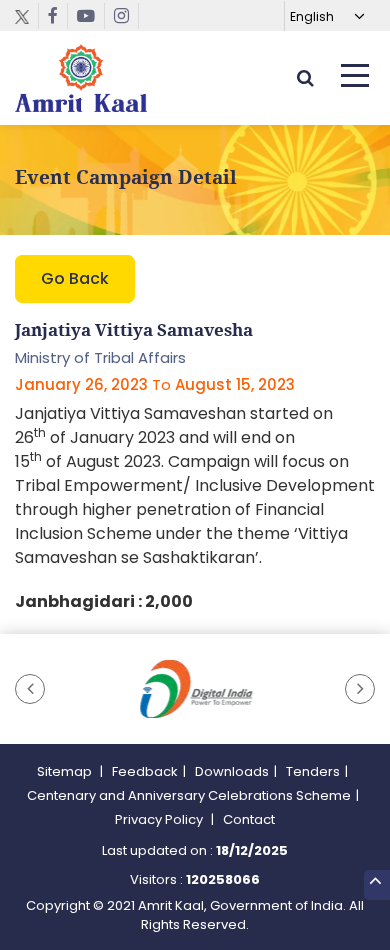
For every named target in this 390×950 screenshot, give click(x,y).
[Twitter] (27, 16)
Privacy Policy (160, 819)
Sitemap (66, 771)
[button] (30, 689)
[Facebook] (53, 16)
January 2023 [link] (122, 437)
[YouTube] (86, 16)
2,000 (169, 601)
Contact (249, 819)
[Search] (305, 77)
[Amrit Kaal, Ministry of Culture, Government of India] (81, 78)
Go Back (75, 278)
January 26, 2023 (81, 384)
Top (377, 885)
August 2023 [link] (113, 461)
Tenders (313, 771)
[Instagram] (122, 16)
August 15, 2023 (235, 384)
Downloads (232, 771)
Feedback (145, 771)
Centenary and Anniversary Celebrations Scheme (189, 795)
